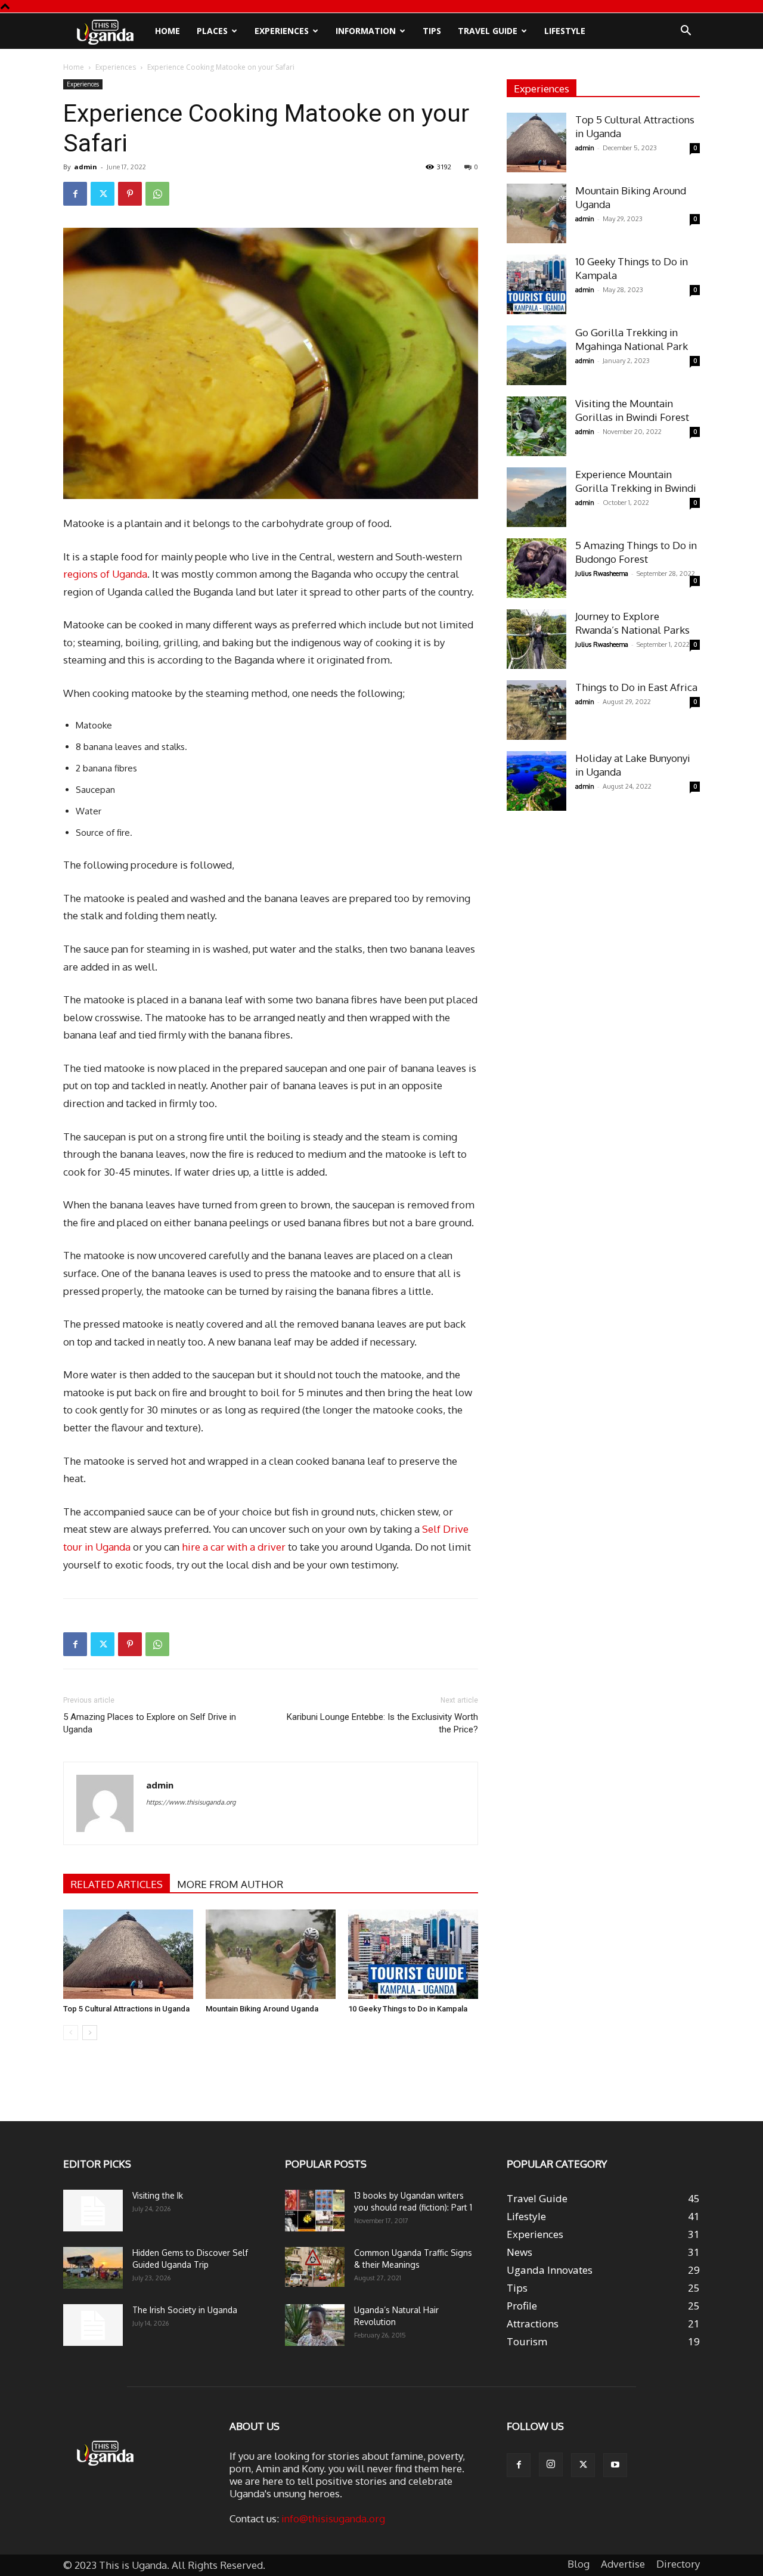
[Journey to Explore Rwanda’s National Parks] (536, 639)
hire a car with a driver (234, 1547)
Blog (579, 2564)
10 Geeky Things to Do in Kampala (408, 2009)
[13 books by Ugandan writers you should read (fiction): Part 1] (315, 2211)
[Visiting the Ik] (93, 2211)
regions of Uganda (105, 574)
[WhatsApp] (157, 194)
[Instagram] (551, 2465)
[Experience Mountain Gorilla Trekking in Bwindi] (536, 497)
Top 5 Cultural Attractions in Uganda (126, 2009)
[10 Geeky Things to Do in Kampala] (413, 1954)
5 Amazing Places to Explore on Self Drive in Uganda (150, 1723)
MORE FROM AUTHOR (230, 1884)
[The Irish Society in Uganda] (93, 2325)
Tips (432, 31)
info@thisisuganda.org (333, 2518)
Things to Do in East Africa (636, 687)
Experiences (282, 31)
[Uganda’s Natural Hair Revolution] (315, 2325)
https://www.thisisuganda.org (191, 1802)
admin (86, 167)
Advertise (623, 2564)
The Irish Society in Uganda (185, 2310)
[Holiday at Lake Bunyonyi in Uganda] (536, 781)
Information (366, 31)
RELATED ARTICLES (117, 1884)
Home (168, 31)
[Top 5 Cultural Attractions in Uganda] (128, 1954)
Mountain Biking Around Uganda (262, 2009)
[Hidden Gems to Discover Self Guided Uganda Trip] (93, 2268)
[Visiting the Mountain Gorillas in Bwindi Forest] (536, 426)
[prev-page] (71, 2033)
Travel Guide (488, 31)
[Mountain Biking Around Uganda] (271, 1954)
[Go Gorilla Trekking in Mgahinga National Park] (536, 355)
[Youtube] (615, 2465)
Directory (678, 2564)
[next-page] (90, 2033)
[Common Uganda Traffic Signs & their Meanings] (315, 2267)
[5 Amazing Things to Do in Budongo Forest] (536, 568)
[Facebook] (75, 194)
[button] (686, 31)
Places (212, 31)
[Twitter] (103, 194)
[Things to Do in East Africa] (536, 710)
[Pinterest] (130, 194)
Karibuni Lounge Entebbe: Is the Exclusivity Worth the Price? (382, 1723)
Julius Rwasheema (602, 574)
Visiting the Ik (158, 2195)
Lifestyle (565, 31)
